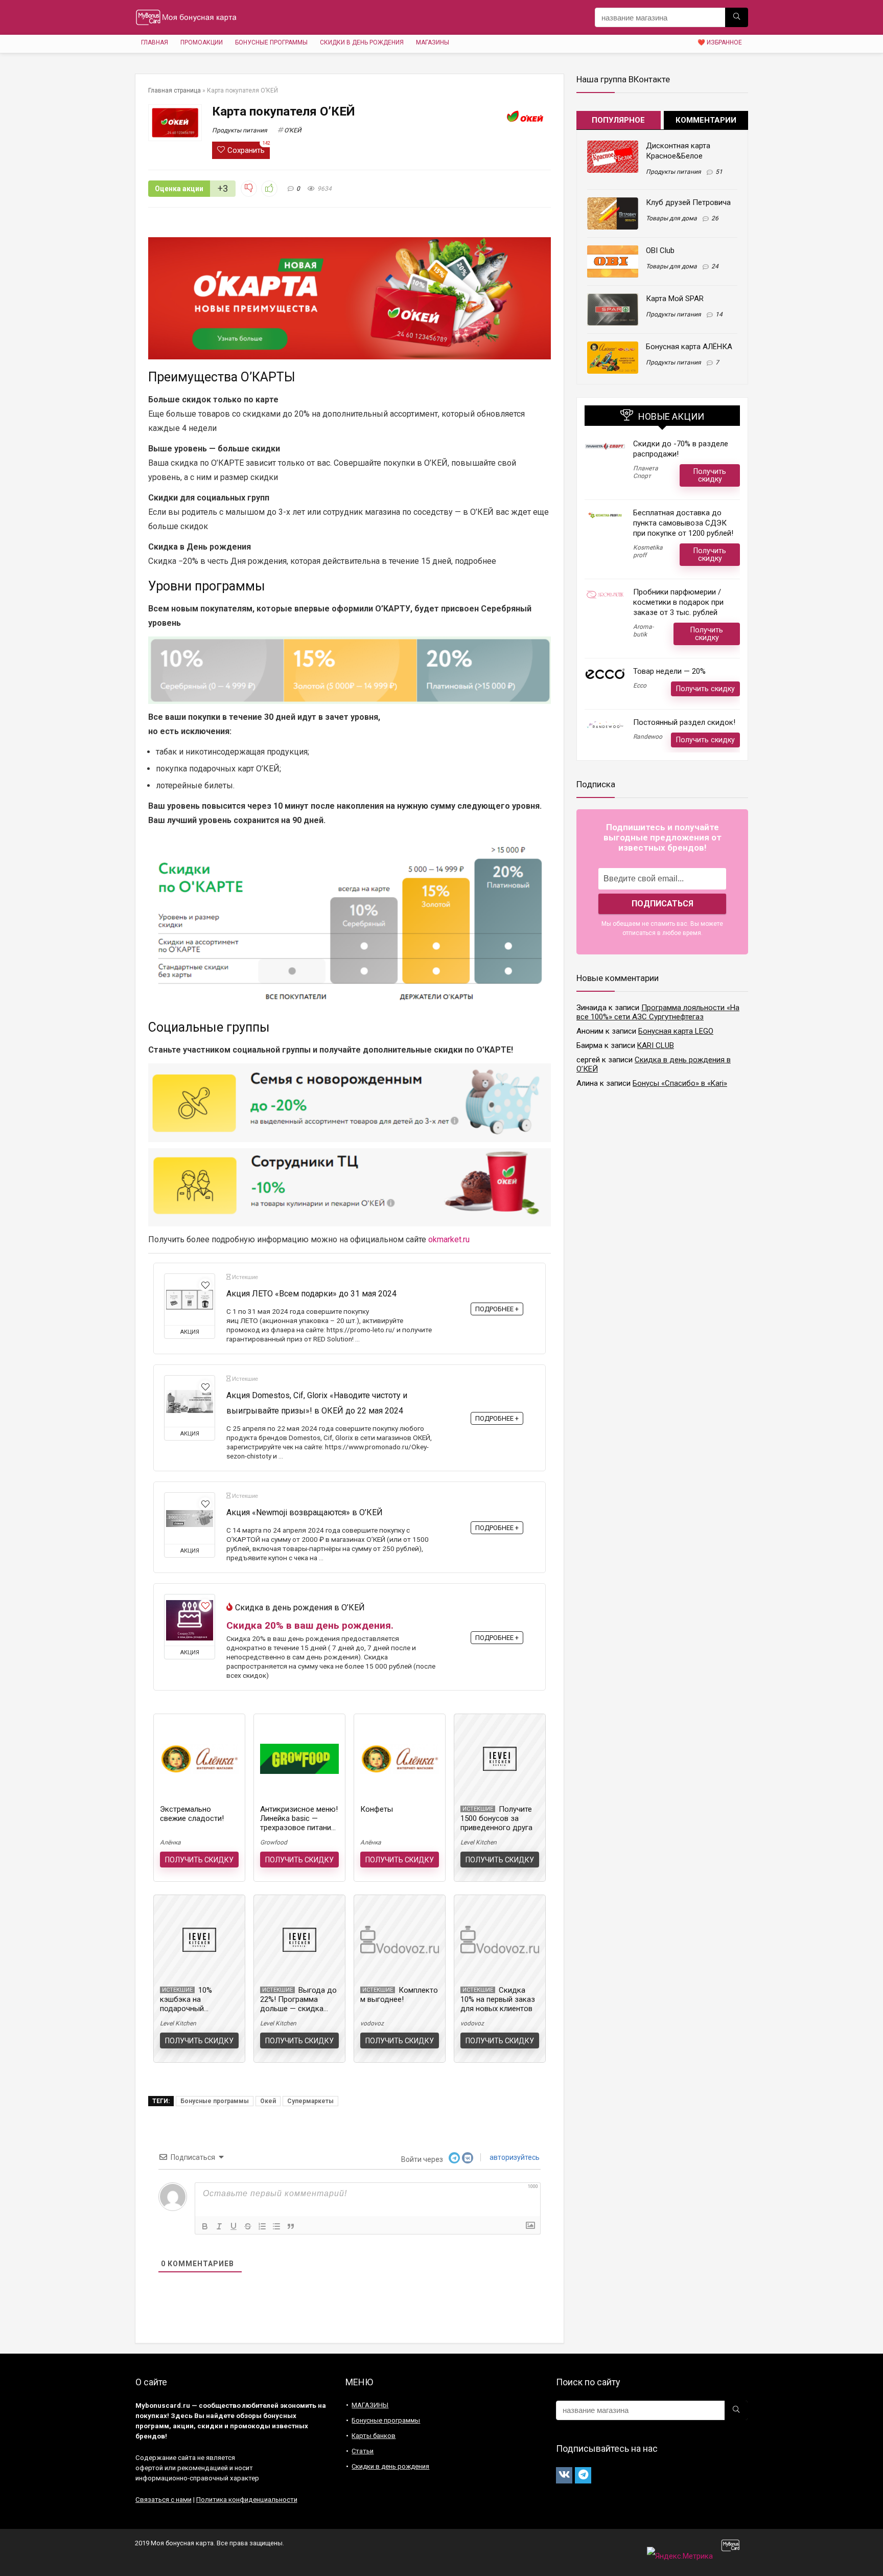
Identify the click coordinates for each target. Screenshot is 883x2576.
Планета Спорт (646, 472)
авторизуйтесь (514, 2157)
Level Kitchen (479, 1842)
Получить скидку (199, 1860)
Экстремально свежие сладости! (192, 1814)
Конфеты (377, 1809)
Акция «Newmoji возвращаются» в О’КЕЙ (305, 1512)
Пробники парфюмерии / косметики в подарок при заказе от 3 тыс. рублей (678, 602)
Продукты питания (240, 130)
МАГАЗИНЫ (433, 42)
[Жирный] (205, 2226)
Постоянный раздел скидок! (684, 722)
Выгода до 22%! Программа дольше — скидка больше (298, 2004)
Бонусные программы (271, 42)
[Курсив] (219, 2226)
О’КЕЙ (293, 130)
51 (719, 172)
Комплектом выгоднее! (399, 1995)
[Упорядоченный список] (262, 2226)
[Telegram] (583, 2475)
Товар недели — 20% (669, 671)
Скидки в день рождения (362, 42)
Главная (155, 42)
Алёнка (170, 1842)
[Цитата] (291, 2226)
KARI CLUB (656, 1045)
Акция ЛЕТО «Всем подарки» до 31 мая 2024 (311, 1294)
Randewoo (648, 737)
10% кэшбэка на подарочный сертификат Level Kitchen (190, 2009)
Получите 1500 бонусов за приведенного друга (496, 1818)
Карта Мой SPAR (675, 299)
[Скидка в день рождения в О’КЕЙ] (190, 1620)
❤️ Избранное (720, 42)
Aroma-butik (643, 631)
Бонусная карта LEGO (676, 1031)
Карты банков (374, 2436)
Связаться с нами (164, 2500)
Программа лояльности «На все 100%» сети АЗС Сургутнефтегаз (658, 1012)
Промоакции (202, 42)
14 (719, 314)
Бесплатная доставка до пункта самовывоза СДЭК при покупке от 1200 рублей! (683, 523)
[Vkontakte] (564, 2475)
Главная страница (175, 90)
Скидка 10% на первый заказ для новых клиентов (498, 1999)
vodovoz (372, 2023)
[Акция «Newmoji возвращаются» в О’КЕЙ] (190, 1518)
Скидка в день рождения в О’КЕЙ (300, 1608)
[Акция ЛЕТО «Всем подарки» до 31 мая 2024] (190, 1300)
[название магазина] (737, 17)
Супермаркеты (310, 2101)
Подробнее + (497, 1309)
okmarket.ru (449, 1239)
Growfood (274, 1842)
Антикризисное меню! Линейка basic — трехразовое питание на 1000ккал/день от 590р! (299, 1828)
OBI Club (660, 250)
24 (715, 266)
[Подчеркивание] (234, 2226)
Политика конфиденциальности (247, 2500)
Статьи (363, 2451)
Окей (268, 2101)
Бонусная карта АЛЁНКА (689, 347)
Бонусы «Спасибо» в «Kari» (680, 1083)
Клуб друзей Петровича (688, 202)
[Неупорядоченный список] (276, 2226)
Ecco (640, 686)
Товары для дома (671, 218)
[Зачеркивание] (248, 2226)
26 (715, 218)
